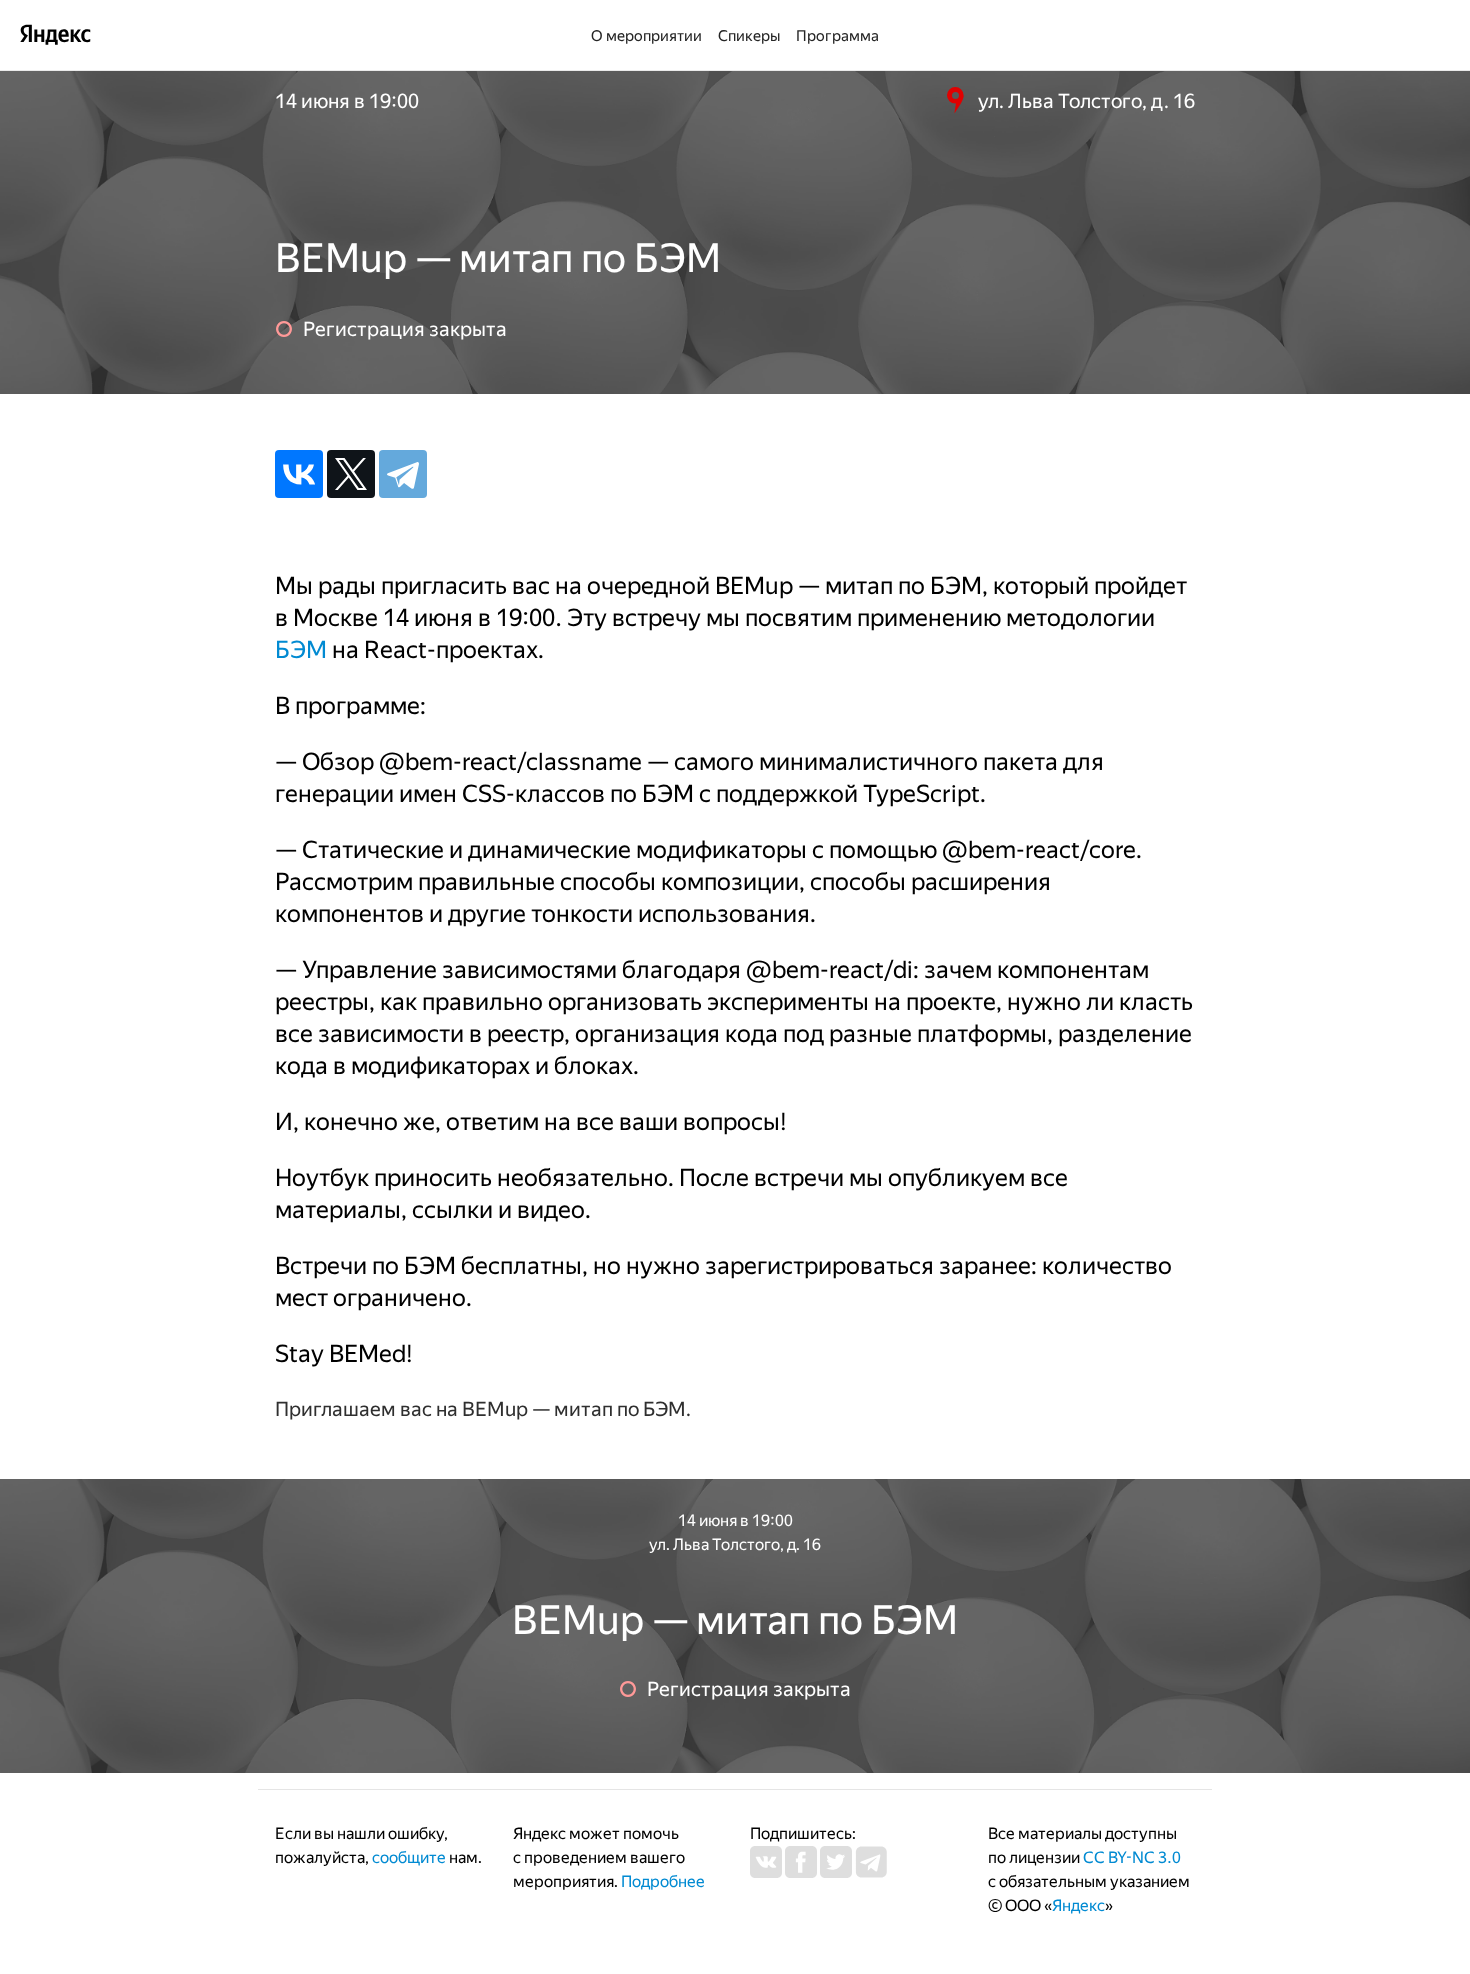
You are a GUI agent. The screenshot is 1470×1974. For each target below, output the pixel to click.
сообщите (409, 1857)
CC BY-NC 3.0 (1132, 1857)
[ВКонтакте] (299, 474)
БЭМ (301, 650)
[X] (351, 474)
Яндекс (1078, 1905)
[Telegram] (403, 474)
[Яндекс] (55, 33)
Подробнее (663, 1881)
